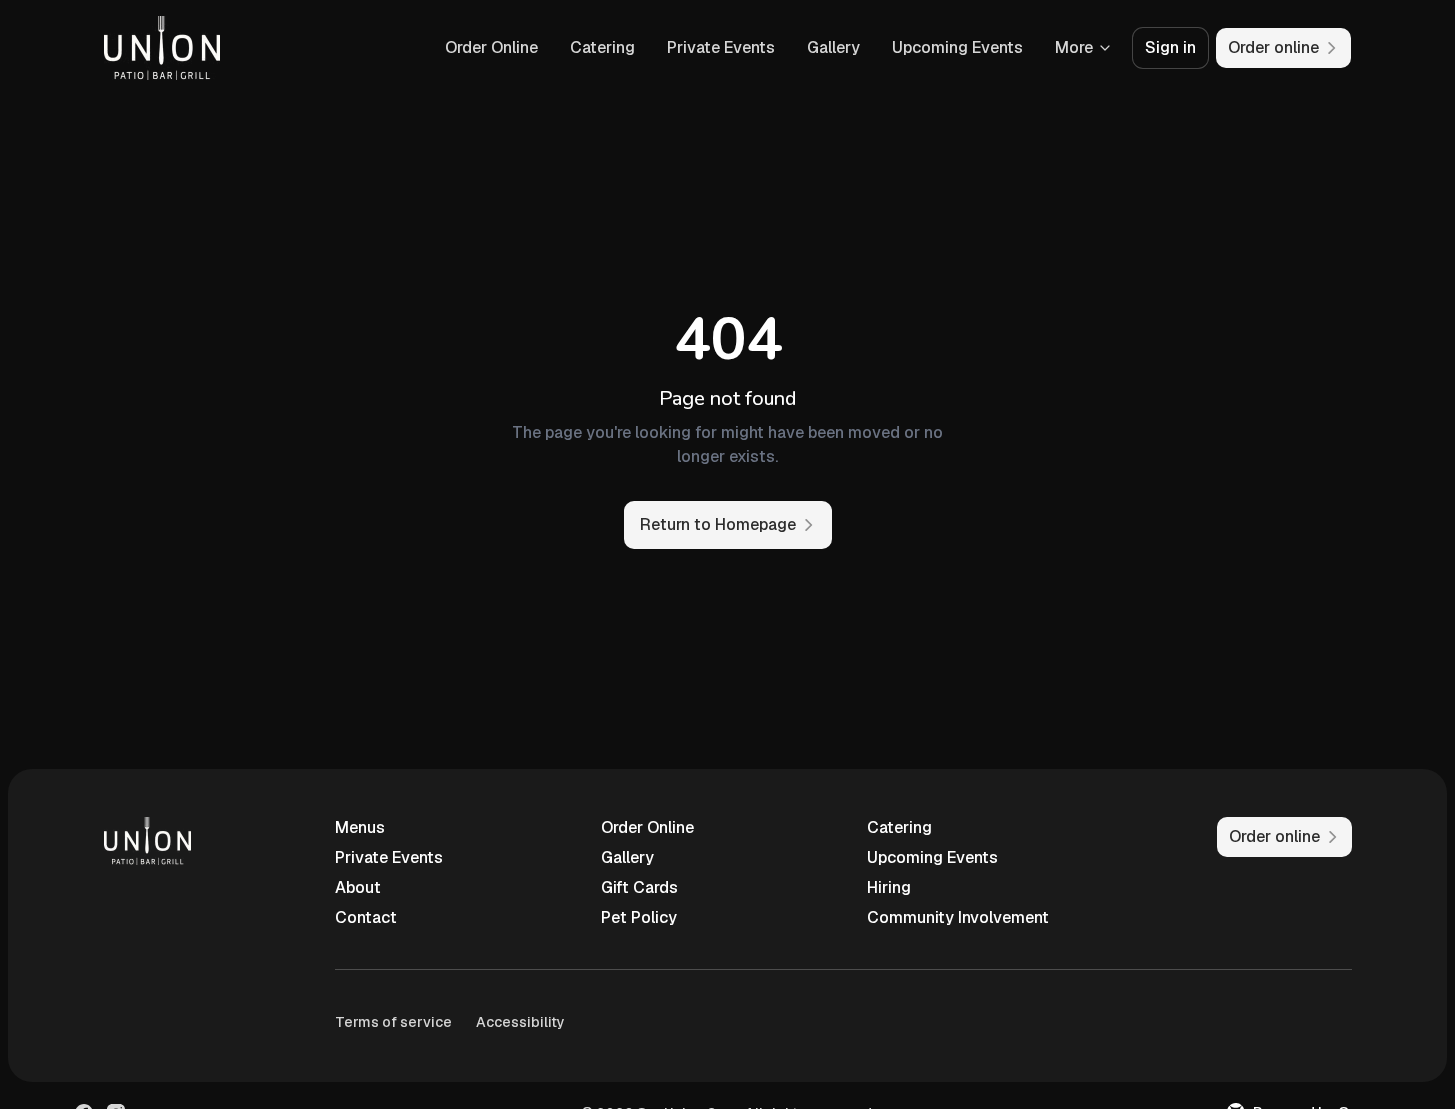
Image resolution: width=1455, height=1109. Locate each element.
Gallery (833, 47)
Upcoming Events (957, 47)
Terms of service (393, 1022)
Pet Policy (639, 917)
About (358, 887)
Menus (360, 827)
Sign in (1170, 47)
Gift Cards (639, 887)
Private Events (721, 47)
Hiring (889, 887)
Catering (602, 47)
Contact (366, 917)
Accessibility (520, 1022)
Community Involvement (958, 917)
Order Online (491, 47)
